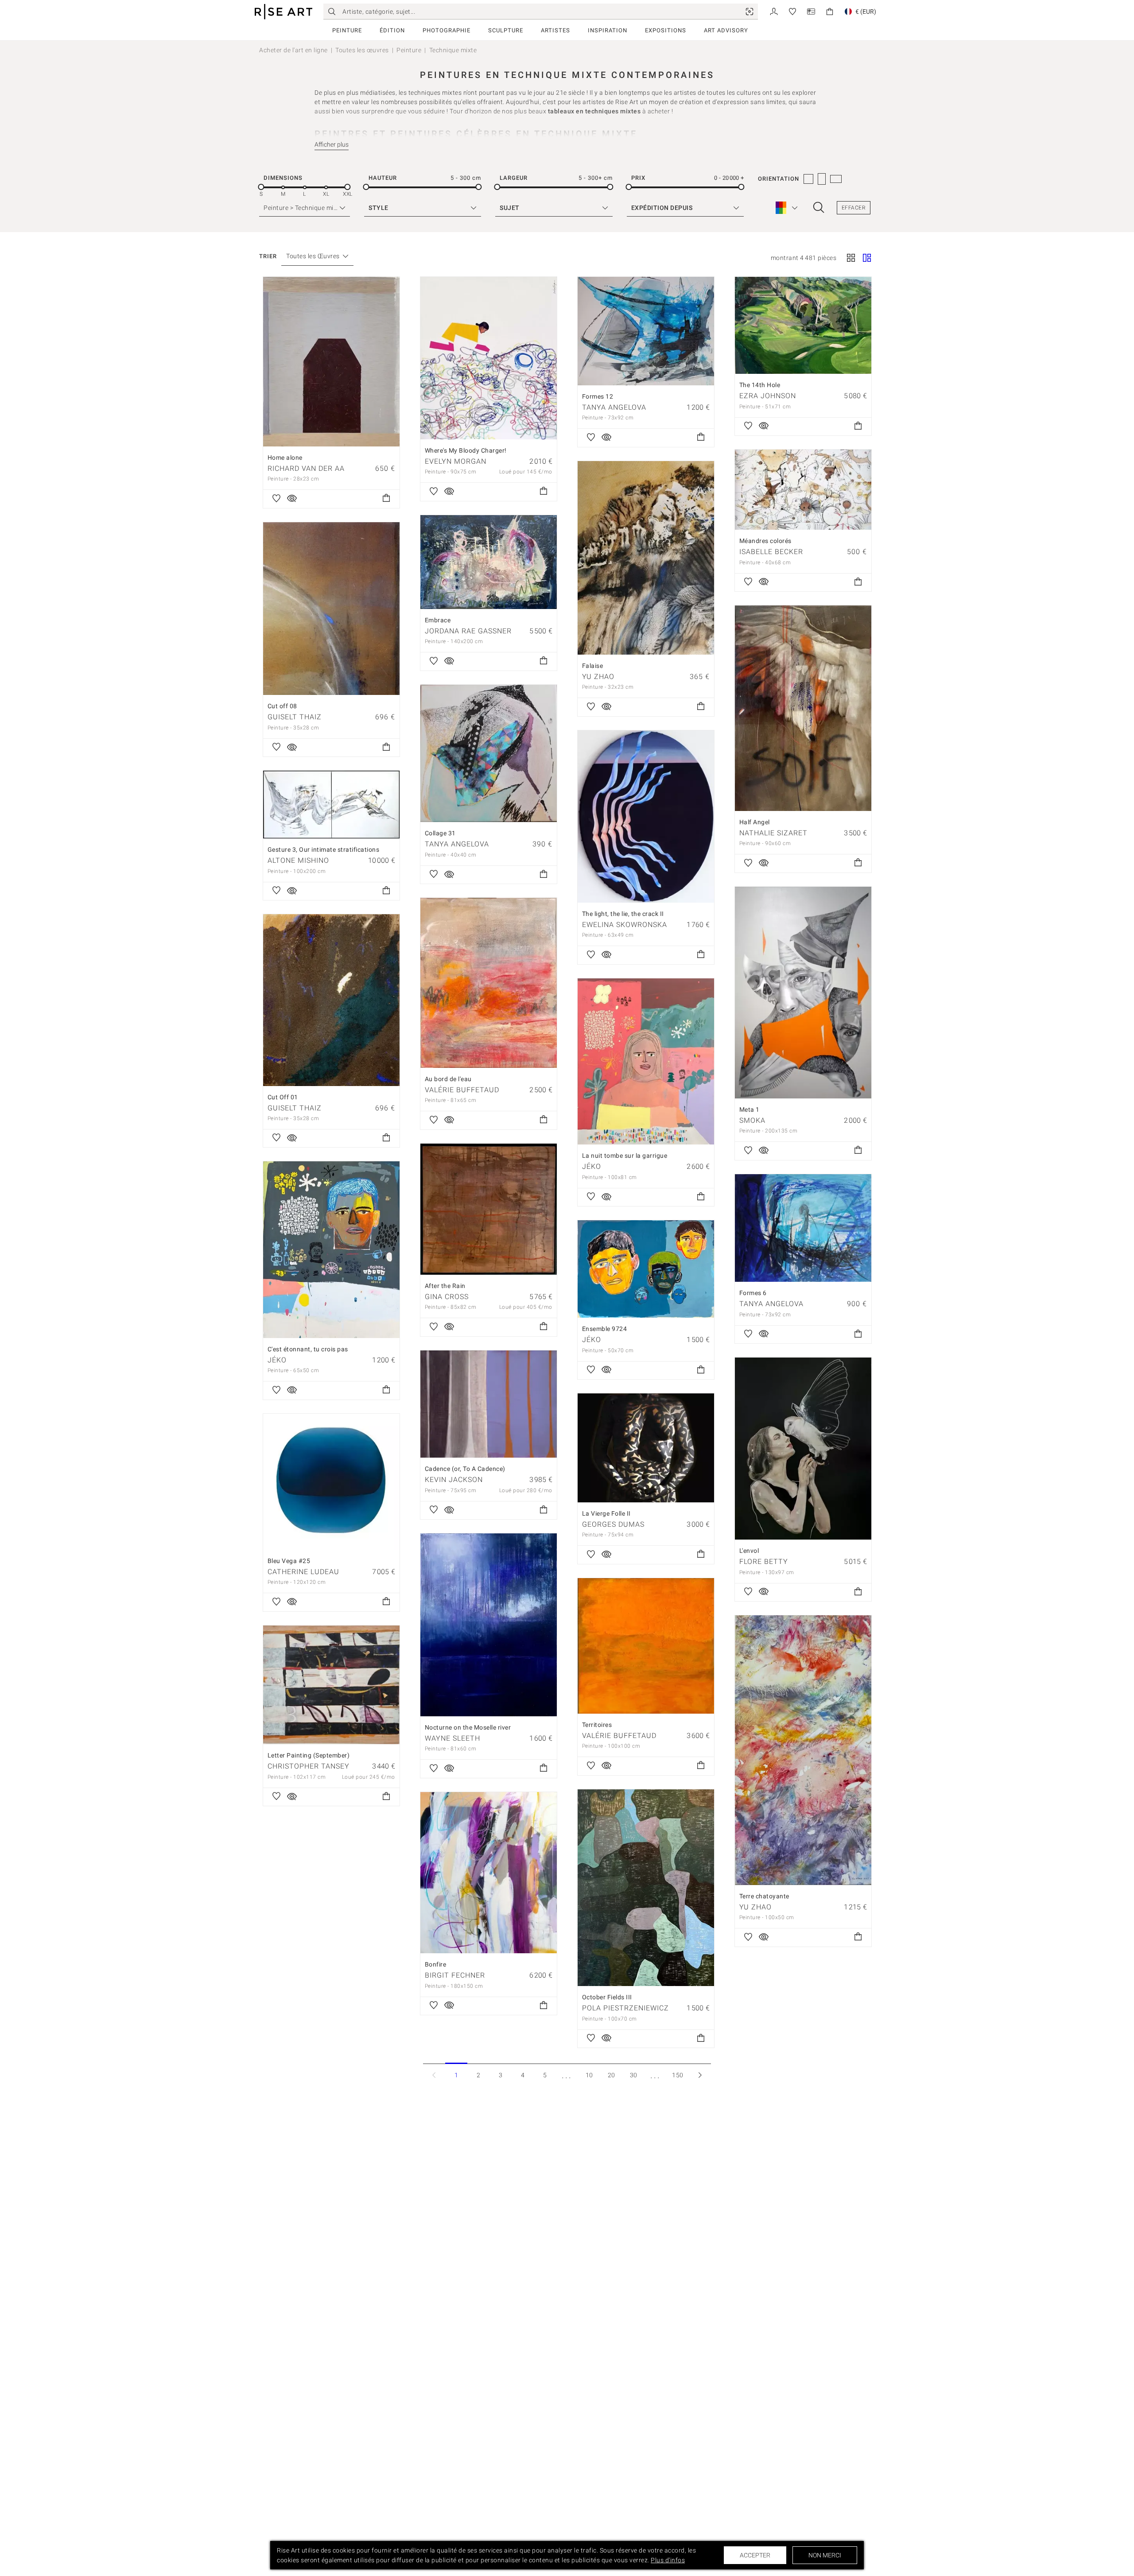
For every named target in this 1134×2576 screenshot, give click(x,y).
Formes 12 (598, 396)
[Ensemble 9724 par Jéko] (646, 1269)
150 (678, 2075)
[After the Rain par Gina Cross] (489, 1209)
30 (634, 2075)
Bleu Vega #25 (289, 1561)
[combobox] (313, 256)
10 (589, 2075)
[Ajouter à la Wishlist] (276, 499)
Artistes (555, 30)
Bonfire (436, 1964)
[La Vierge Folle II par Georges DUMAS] (646, 1448)
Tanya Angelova (614, 407)
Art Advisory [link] (726, 30)
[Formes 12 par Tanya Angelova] (646, 331)
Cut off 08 (282, 706)
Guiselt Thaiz (295, 717)
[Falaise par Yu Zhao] (646, 558)
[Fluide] (867, 259)
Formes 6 (753, 1293)
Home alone (285, 458)
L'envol (749, 1551)
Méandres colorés (765, 541)
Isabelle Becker (771, 552)
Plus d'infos (668, 2560)
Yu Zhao (598, 677)
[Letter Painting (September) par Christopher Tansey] (331, 1685)
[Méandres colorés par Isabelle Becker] (803, 490)
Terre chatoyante (764, 1896)
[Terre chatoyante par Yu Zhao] (803, 1750)
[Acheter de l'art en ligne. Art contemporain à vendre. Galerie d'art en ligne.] (283, 12)
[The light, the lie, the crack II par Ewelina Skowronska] (646, 817)
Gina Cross (447, 1297)
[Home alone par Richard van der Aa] (331, 362)
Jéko (592, 1166)
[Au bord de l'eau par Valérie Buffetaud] (489, 983)
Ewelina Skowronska (625, 925)
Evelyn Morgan (456, 461)
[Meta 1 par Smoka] (803, 993)
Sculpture (506, 30)
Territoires (597, 1725)
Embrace (438, 620)
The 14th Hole (760, 385)
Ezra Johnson (768, 396)
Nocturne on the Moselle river (468, 1727)
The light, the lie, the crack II (623, 914)
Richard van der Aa (306, 468)
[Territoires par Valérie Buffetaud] (646, 1646)
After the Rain (445, 1286)
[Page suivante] (700, 2075)
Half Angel (755, 822)
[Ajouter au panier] (386, 499)
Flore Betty (764, 1562)
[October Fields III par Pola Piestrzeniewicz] (646, 1888)
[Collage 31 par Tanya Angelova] (489, 754)
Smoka (752, 1120)
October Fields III (607, 1997)
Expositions (666, 30)
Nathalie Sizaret (773, 833)
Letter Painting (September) (309, 1755)
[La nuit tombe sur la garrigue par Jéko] (646, 1062)
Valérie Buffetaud (462, 1090)
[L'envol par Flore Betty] (803, 1449)
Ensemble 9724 (605, 1329)
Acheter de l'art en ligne (293, 50)
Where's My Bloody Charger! (466, 450)
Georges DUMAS (613, 1524)
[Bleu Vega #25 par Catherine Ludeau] (331, 1482)
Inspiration (608, 30)
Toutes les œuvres (362, 50)
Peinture (347, 30)
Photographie (447, 30)
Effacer (854, 208)
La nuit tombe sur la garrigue (625, 1156)
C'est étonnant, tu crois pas (308, 1349)
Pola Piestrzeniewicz (625, 2008)
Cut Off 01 (283, 1097)
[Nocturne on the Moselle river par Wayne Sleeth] (489, 1625)
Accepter (755, 2555)
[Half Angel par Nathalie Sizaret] (803, 708)
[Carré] (851, 259)
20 (612, 2075)
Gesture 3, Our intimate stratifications (324, 850)
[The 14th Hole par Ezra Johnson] (803, 325)
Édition (392, 30)
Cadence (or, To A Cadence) (465, 1469)
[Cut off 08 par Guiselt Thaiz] (331, 609)
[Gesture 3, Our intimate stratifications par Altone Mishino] (331, 805)
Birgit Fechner (455, 1975)
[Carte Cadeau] (811, 11)
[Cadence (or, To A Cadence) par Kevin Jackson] (489, 1404)
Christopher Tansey (309, 1766)
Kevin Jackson (454, 1480)
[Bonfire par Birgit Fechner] (489, 1873)
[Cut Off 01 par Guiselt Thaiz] (331, 1000)
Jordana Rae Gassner (468, 631)
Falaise (593, 666)
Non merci (825, 2555)
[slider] (261, 187)
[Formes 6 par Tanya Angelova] (803, 1228)
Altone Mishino (298, 860)
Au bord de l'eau (448, 1079)
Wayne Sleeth (452, 1738)
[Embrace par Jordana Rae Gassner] (489, 562)
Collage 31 (440, 833)
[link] (750, 12)
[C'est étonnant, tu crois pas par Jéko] (331, 1250)
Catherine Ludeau (303, 1572)
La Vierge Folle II (606, 1513)
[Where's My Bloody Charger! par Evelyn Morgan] (489, 358)
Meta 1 (750, 1110)
